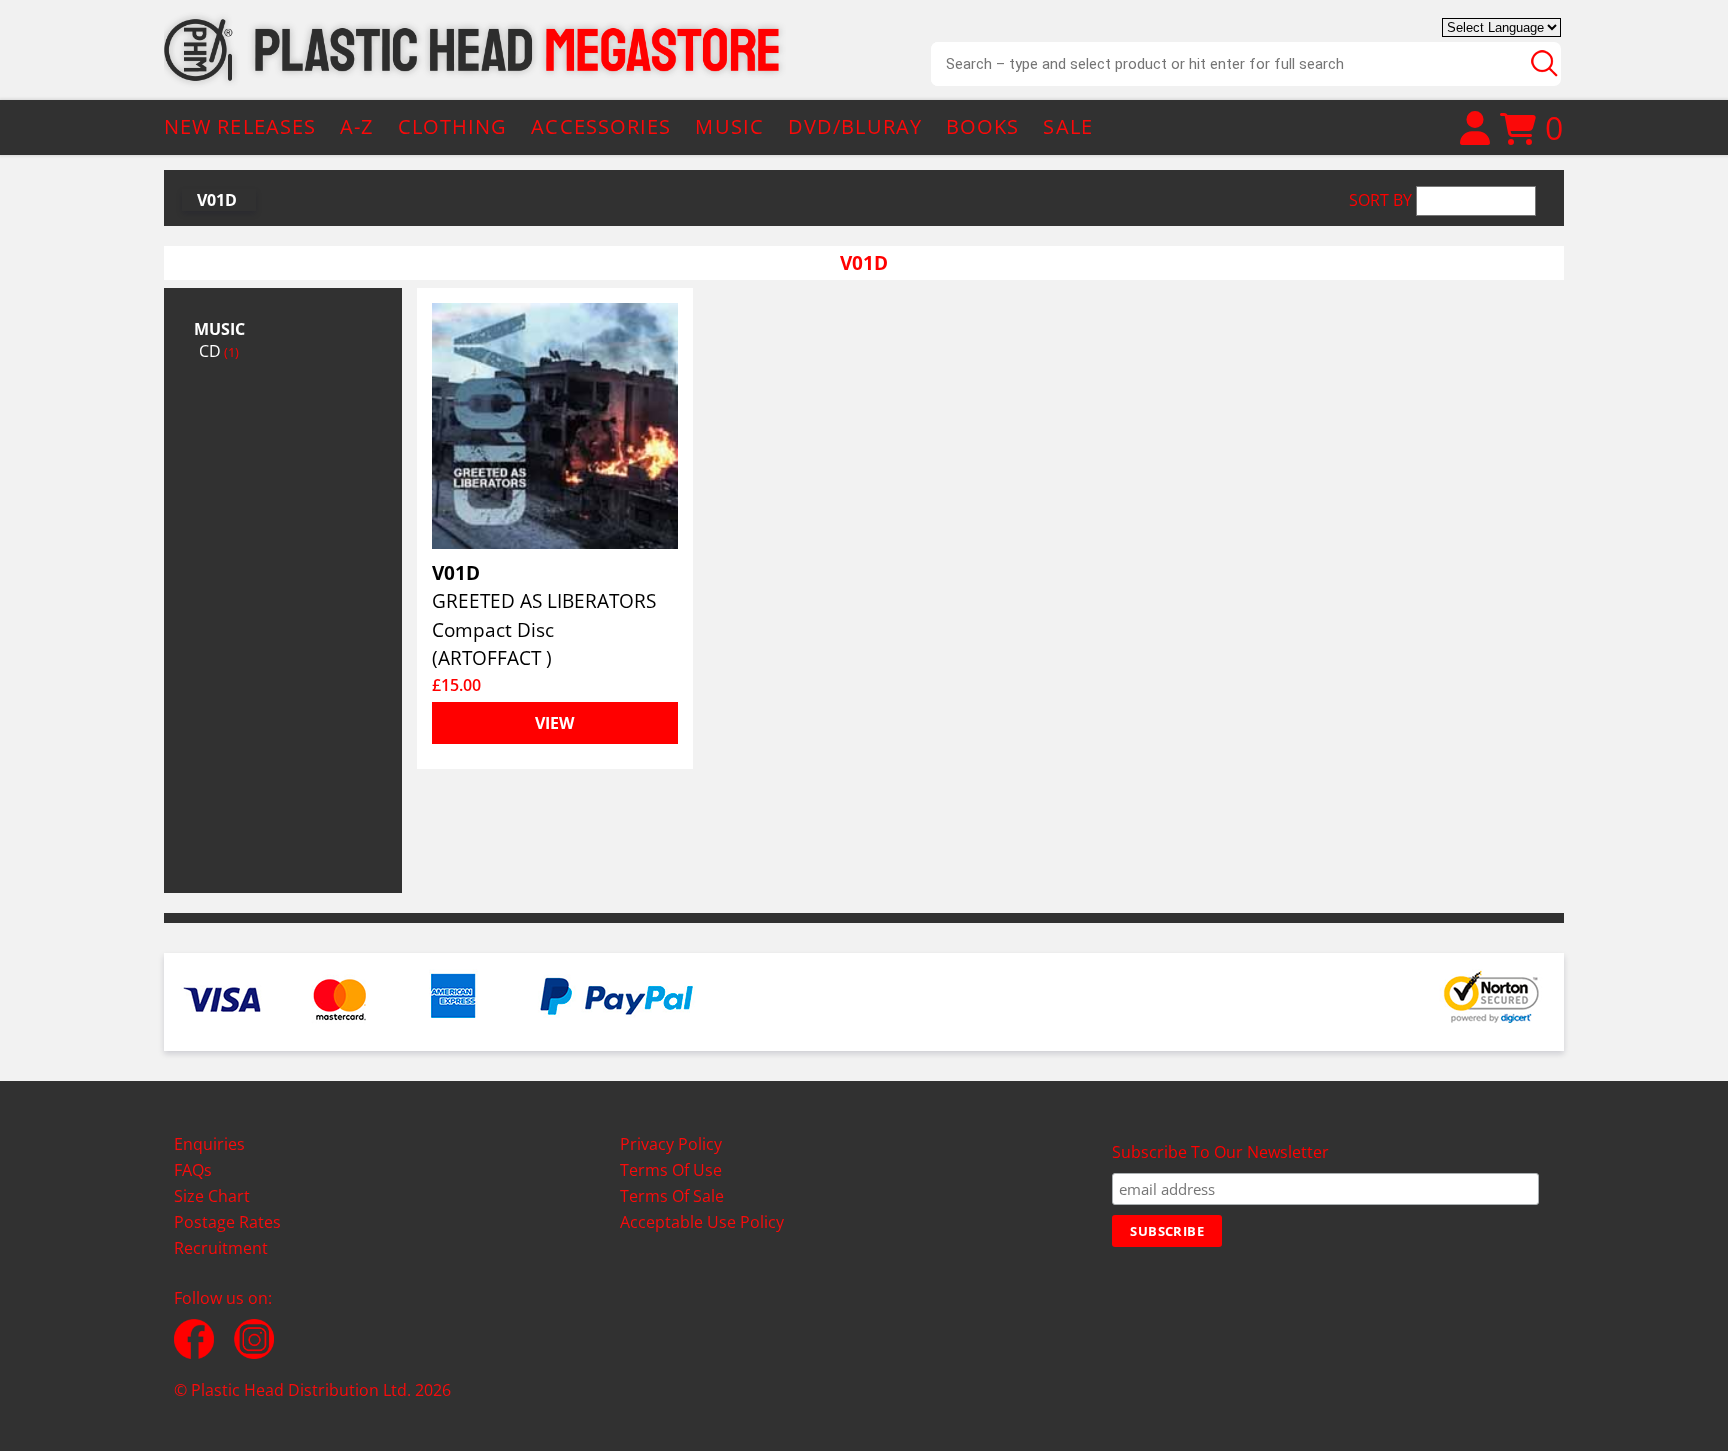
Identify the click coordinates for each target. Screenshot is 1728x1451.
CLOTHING (453, 126)
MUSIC (729, 126)
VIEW (554, 723)
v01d (217, 200)
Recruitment (221, 1248)
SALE (1067, 126)
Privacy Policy (671, 1144)
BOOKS (983, 126)
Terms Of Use (671, 1170)
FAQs (193, 1170)
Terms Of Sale (672, 1196)
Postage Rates (227, 1222)
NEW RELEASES (240, 126)
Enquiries (209, 1144)
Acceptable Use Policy (702, 1222)
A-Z (356, 126)
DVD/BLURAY (855, 126)
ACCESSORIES (601, 126)
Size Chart (212, 1196)
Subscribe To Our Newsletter (1220, 1152)
